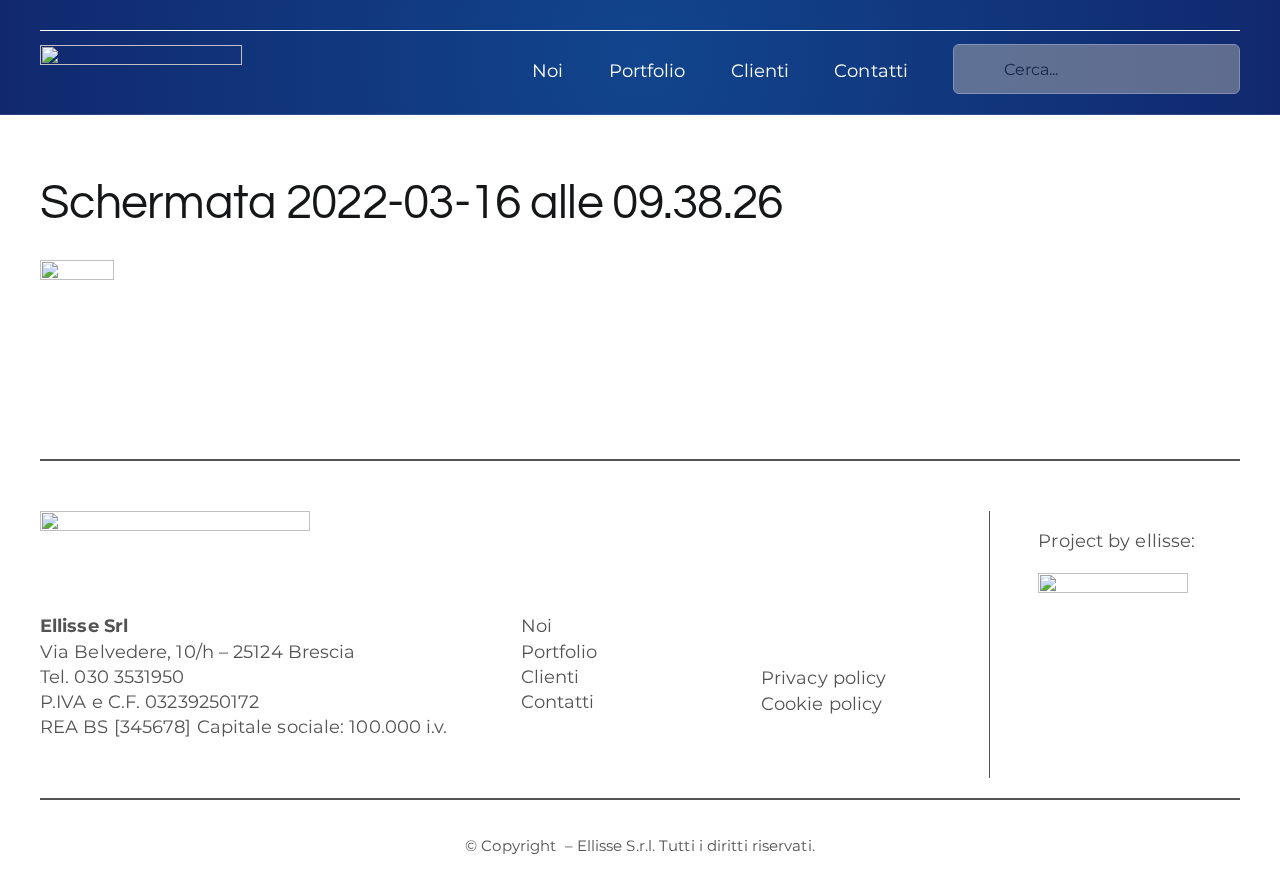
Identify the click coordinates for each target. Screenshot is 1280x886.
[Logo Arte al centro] (1113, 582)
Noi (536, 626)
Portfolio (559, 652)
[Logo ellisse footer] (175, 520)
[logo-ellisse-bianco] (141, 54)
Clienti (550, 677)
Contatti (558, 702)
